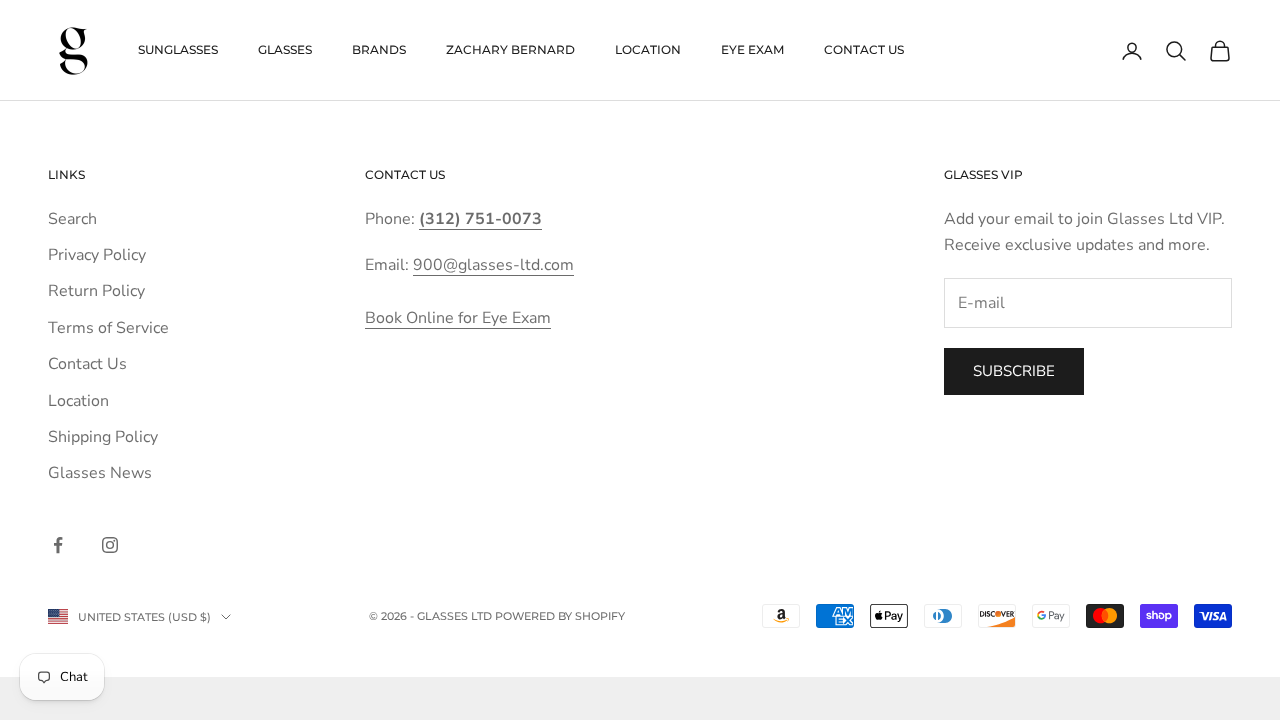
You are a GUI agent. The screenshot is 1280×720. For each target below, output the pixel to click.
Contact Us (864, 49)
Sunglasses (178, 49)
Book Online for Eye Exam (458, 318)
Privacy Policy (97, 255)
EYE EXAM (752, 49)
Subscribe (1014, 371)
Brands (379, 49)
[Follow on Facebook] (58, 545)
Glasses (285, 49)
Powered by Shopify (560, 616)
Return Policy (96, 291)
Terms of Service (108, 328)
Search (72, 219)
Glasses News (100, 473)
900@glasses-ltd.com (493, 265)
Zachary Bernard (510, 49)
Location (648, 49)
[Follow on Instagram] (110, 545)
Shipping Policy (103, 437)
